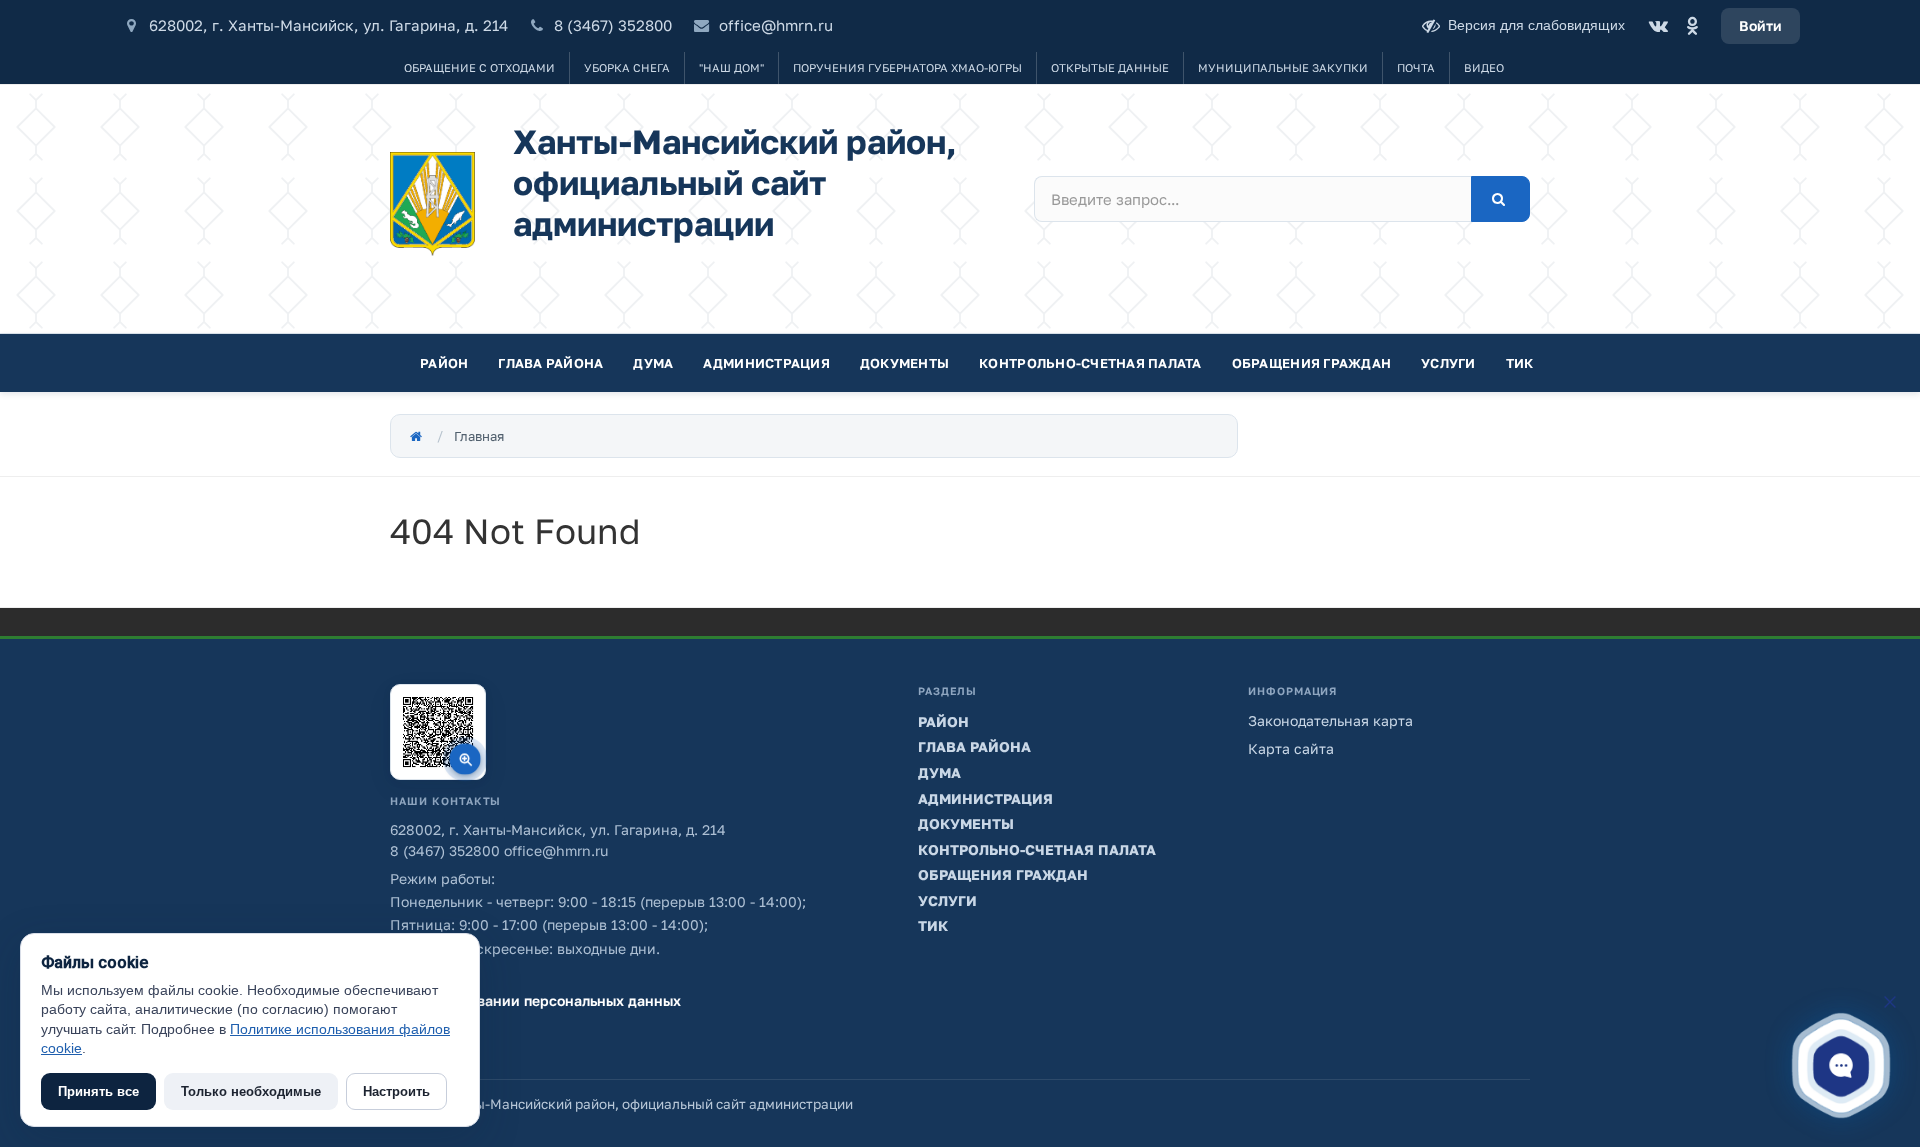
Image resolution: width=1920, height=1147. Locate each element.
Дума (653, 363)
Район (444, 363)
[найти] (1500, 199)
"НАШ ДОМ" (731, 67)
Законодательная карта (1330, 720)
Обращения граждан (1311, 363)
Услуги (1448, 363)
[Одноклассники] (1692, 26)
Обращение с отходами (479, 67)
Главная (479, 436)
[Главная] (416, 436)
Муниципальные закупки (1283, 67)
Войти (1760, 25)
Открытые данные (1110, 67)
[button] (1840, 1065)
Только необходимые (251, 1091)
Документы (904, 363)
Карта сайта (1291, 748)
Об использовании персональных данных (535, 1000)
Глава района (550, 363)
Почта (1416, 67)
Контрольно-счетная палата (1090, 363)
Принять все (98, 1091)
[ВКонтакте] (1658, 26)
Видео (1484, 67)
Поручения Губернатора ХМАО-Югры (907, 67)
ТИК (1520, 363)
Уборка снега (627, 67)
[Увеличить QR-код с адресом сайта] (438, 732)
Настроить (396, 1091)
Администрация (766, 363)
